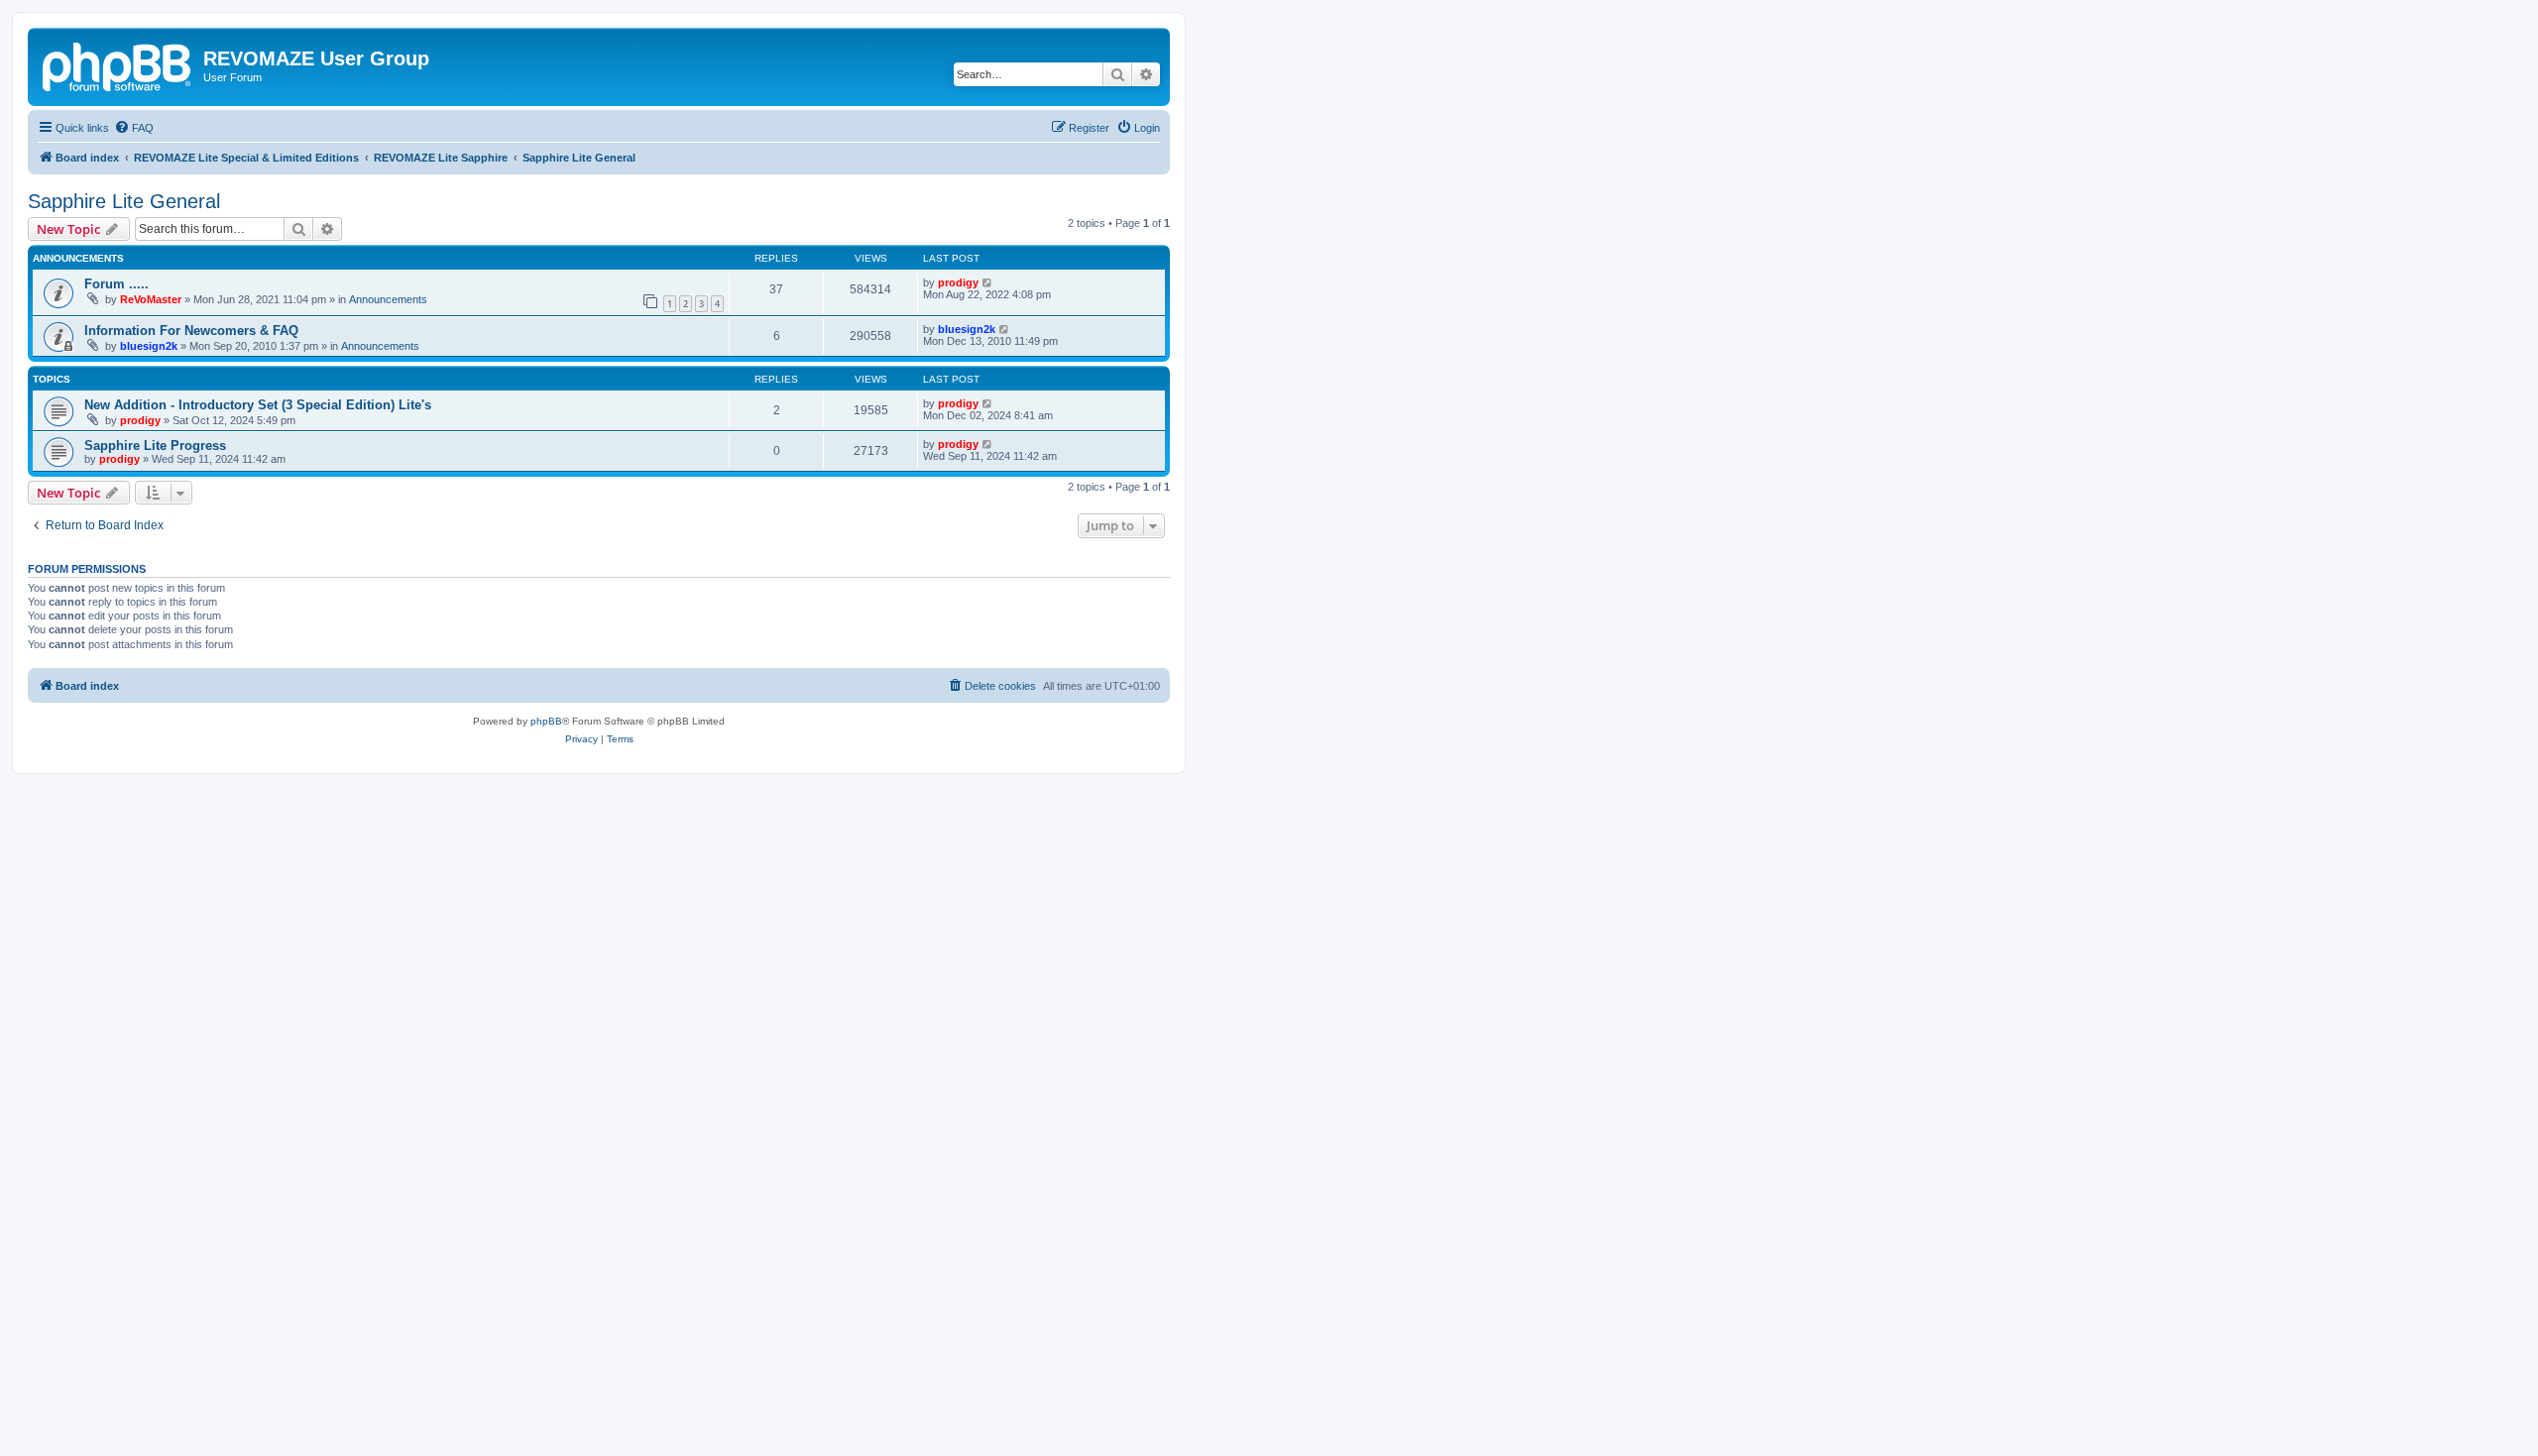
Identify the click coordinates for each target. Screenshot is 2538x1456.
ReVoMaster (151, 299)
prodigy (958, 282)
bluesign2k (149, 346)
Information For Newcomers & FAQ (191, 331)
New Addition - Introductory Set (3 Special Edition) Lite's (258, 405)
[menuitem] (134, 128)
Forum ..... (116, 284)
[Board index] (118, 64)
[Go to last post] (988, 282)
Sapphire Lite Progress (155, 446)
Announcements (388, 299)
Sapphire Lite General (124, 201)
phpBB (546, 721)
